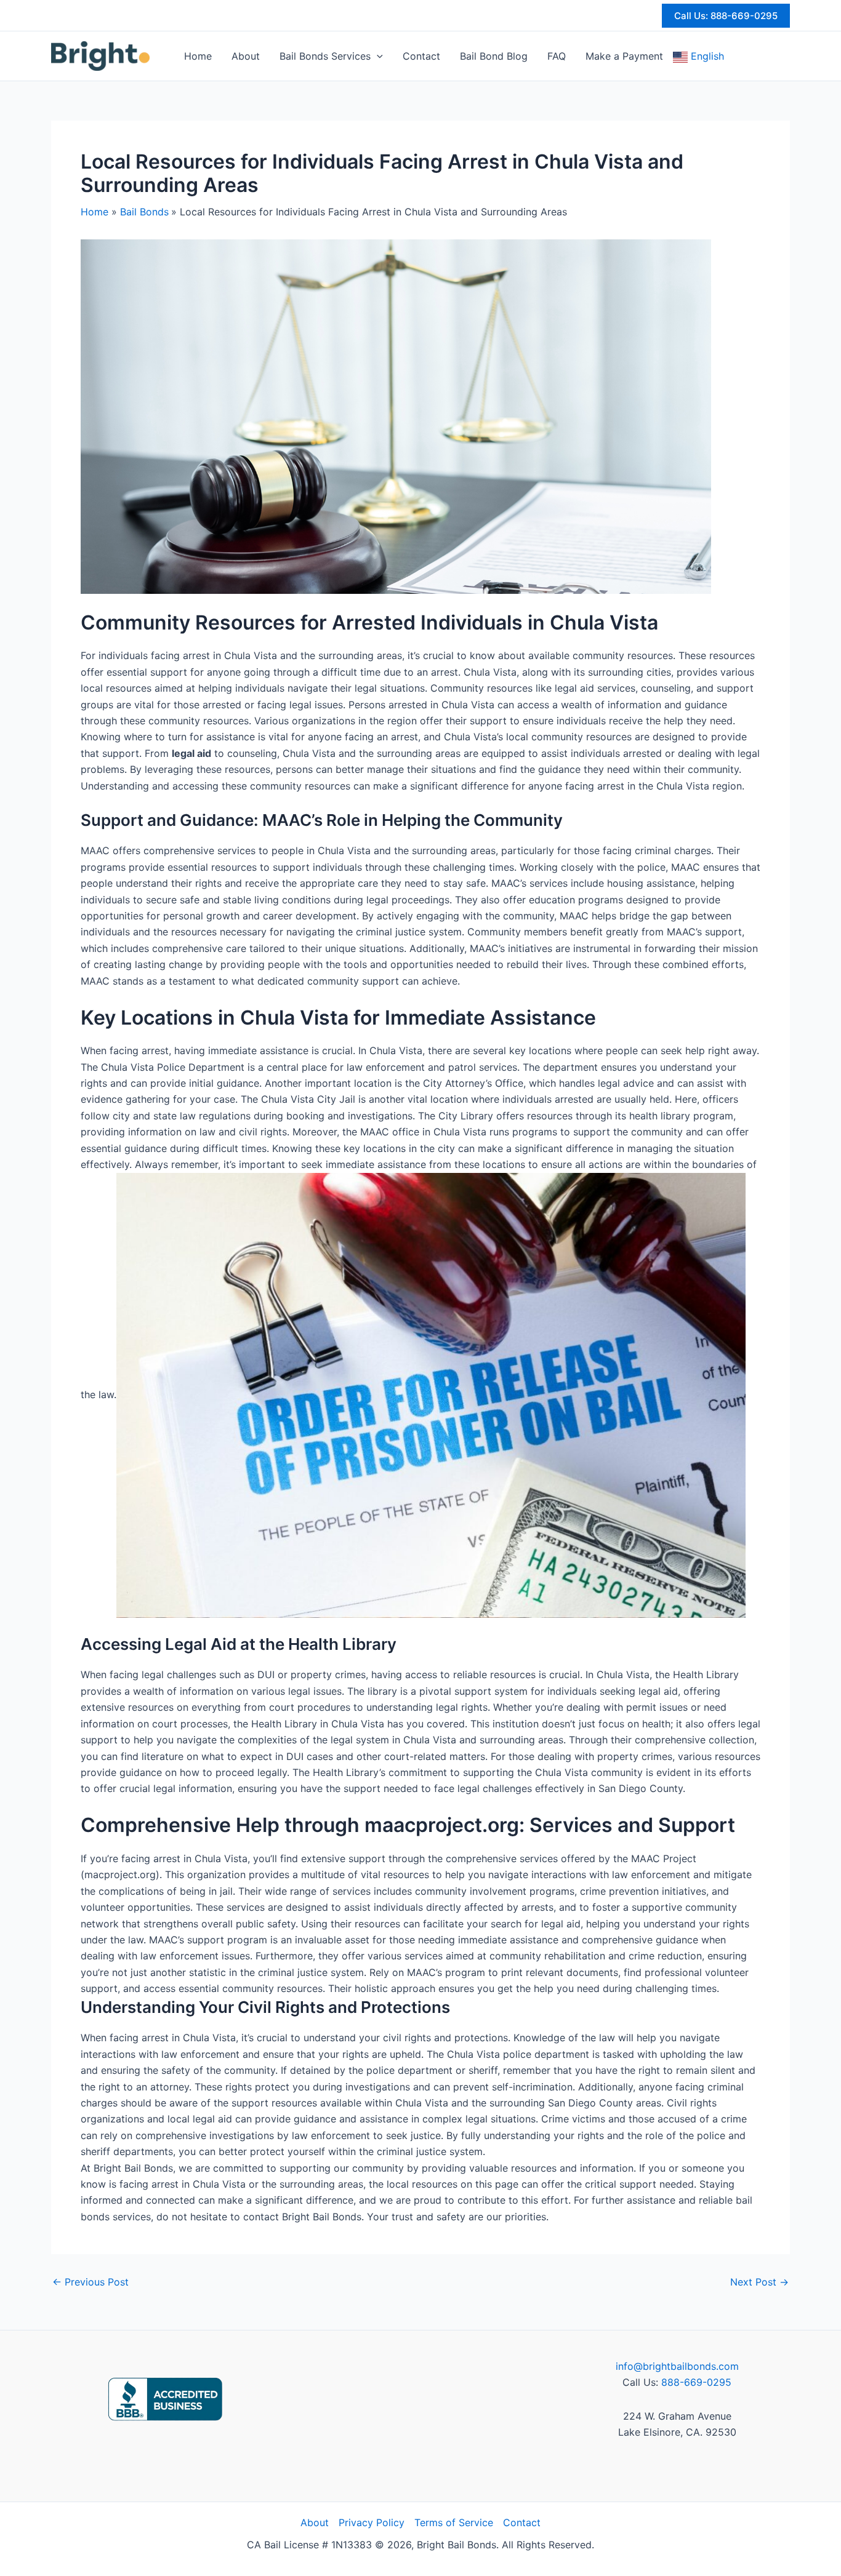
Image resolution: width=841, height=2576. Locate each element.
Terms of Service (454, 2522)
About (315, 2522)
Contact (522, 2522)
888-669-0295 (696, 2382)
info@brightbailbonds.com (677, 2366)
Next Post (759, 2282)
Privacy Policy (372, 2522)
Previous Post (91, 2282)
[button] (726, 16)
